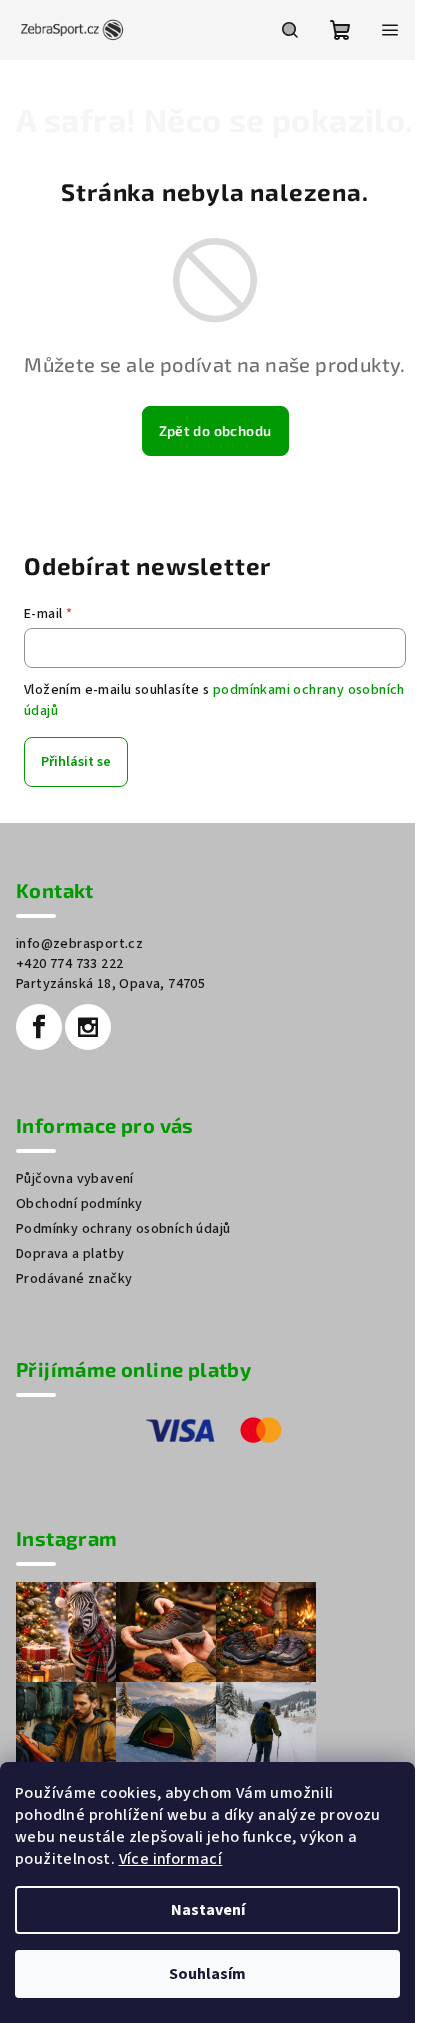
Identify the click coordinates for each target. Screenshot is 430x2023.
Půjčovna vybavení (75, 1179)
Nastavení (208, 1910)
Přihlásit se (76, 762)
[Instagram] (88, 1027)
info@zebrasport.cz (79, 944)
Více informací (171, 1859)
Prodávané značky (74, 1279)
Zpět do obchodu (215, 430)
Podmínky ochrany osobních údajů (123, 1229)
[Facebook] (39, 1027)
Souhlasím (207, 1974)
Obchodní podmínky (79, 1204)
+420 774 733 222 (69, 964)
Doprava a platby (70, 1254)
